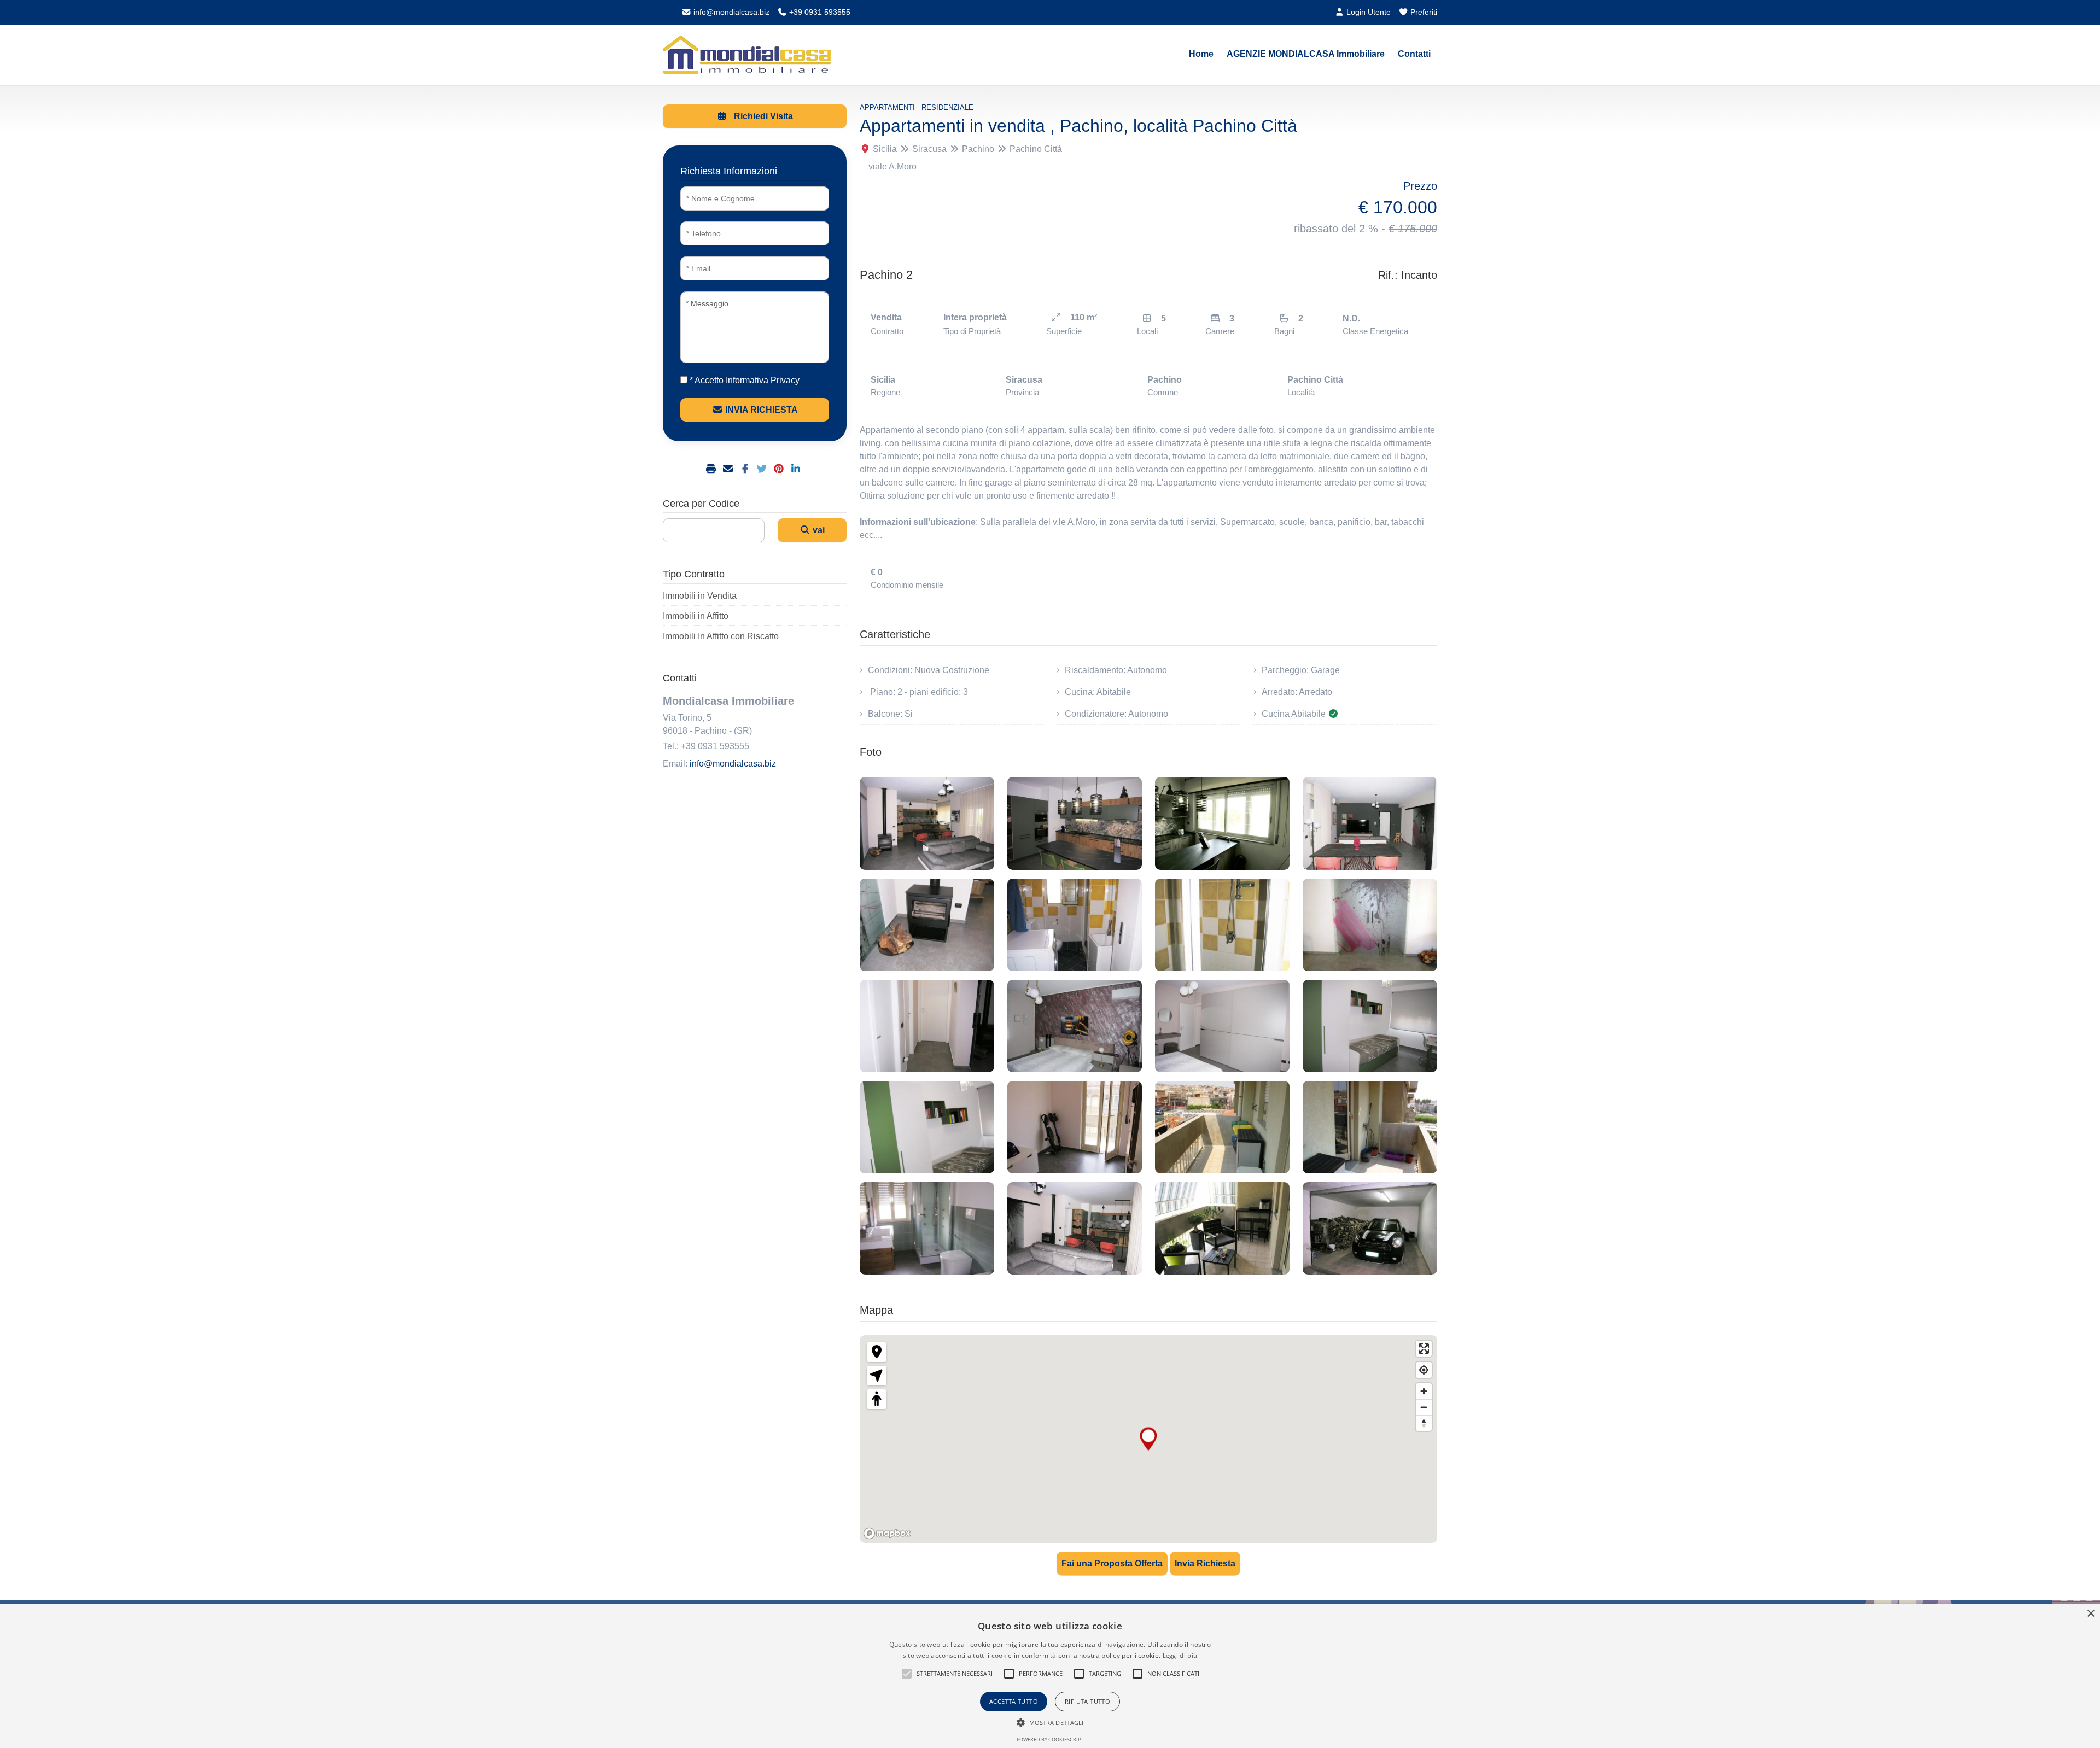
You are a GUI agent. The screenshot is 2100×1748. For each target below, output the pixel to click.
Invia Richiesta (1205, 1563)
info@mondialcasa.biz (730, 12)
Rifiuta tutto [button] (1087, 1701)
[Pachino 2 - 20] (1370, 1228)
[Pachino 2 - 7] (1222, 925)
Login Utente (1367, 12)
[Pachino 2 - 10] (1075, 1026)
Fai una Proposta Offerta (1112, 1563)
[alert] (1050, 1676)
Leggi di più (1180, 1655)
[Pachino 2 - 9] (927, 1026)
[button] (907, 1674)
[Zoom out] (1424, 1407)
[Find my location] (1424, 1370)
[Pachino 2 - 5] (927, 925)
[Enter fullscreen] (1424, 1349)
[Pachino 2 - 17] (927, 1228)
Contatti (1414, 54)
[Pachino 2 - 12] (1370, 1026)
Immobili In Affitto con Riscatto (721, 636)
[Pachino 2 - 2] (1075, 823)
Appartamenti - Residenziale (917, 107)
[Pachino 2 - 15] (1222, 1127)
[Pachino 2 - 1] (927, 823)
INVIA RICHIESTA (760, 410)
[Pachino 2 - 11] (1222, 1026)
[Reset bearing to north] (1424, 1423)
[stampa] (712, 469)
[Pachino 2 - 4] (1370, 823)
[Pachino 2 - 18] (1075, 1228)
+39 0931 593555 (819, 12)
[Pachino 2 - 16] (1370, 1127)
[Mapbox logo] (887, 1533)
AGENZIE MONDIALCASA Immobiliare (1306, 54)
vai (818, 530)
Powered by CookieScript (1050, 1740)
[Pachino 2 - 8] (1370, 925)
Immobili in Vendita (700, 596)
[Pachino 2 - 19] (1222, 1228)
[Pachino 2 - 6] (1075, 925)
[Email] (729, 469)
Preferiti (1423, 12)
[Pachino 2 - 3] (1222, 823)
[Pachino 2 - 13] (927, 1127)
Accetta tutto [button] (1014, 1701)
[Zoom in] (1424, 1391)
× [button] (2090, 1614)
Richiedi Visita (762, 116)
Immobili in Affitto (696, 616)
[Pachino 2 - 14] (1075, 1127)
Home (1201, 54)
